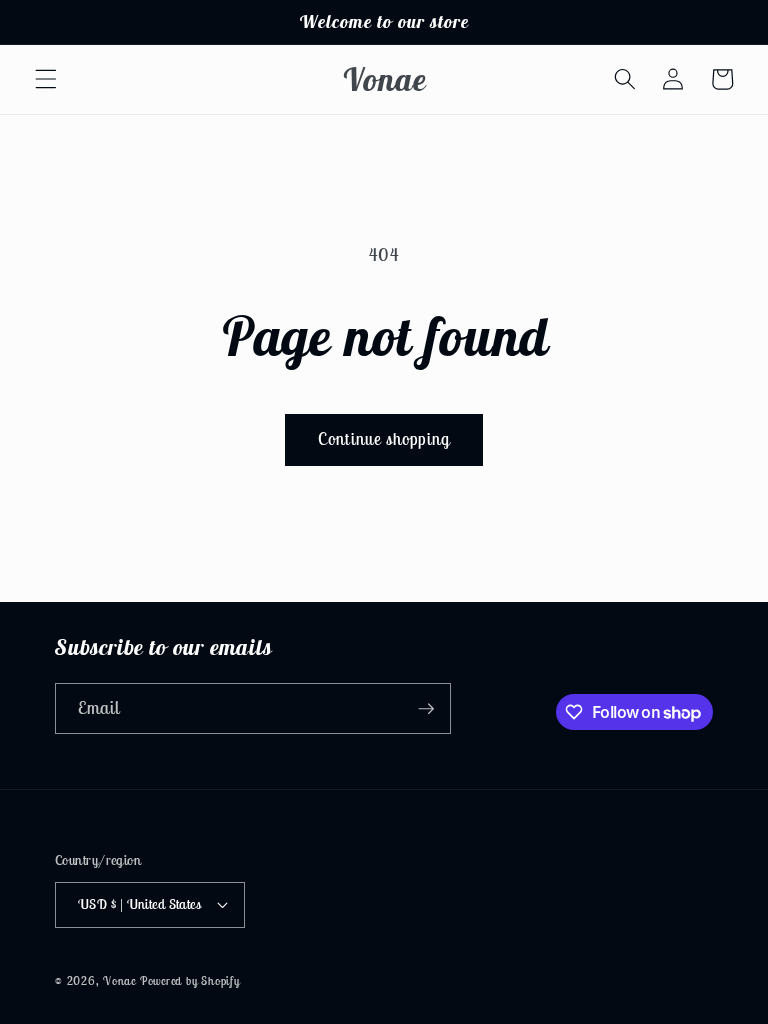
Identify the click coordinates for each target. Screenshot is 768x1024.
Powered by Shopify (190, 980)
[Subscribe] (426, 709)
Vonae (119, 980)
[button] (46, 79)
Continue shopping (384, 439)
